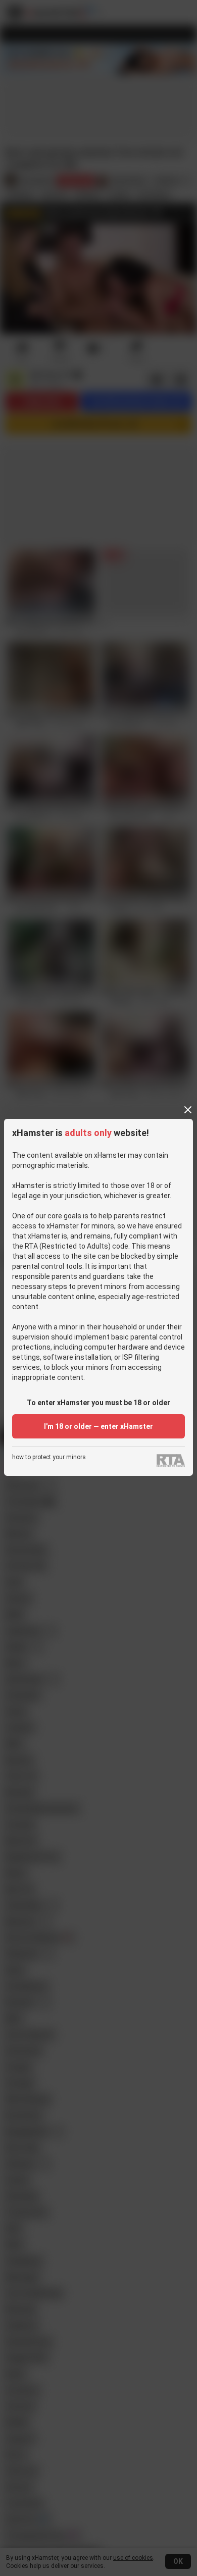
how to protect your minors (49, 1457)
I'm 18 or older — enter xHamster (98, 1426)
